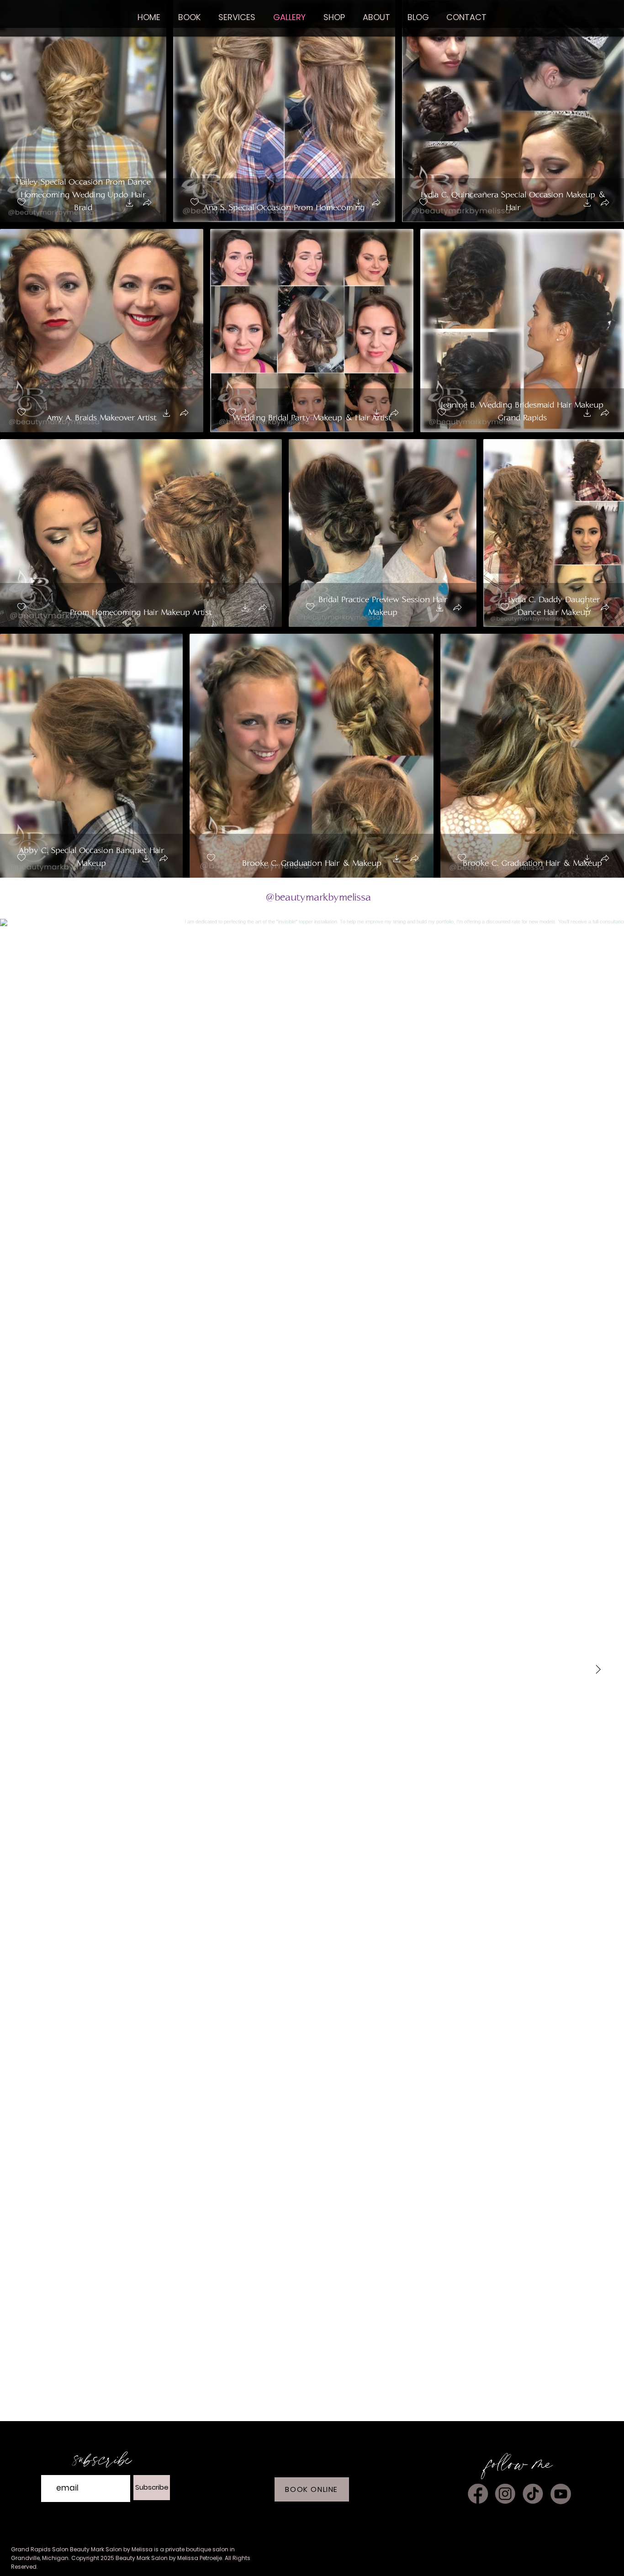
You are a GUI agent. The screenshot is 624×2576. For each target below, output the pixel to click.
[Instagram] (505, 2494)
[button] (334, 17)
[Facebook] (478, 2494)
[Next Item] (598, 1670)
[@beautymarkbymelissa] (259, 898)
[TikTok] (533, 2494)
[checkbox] (21, 202)
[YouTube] (561, 2494)
